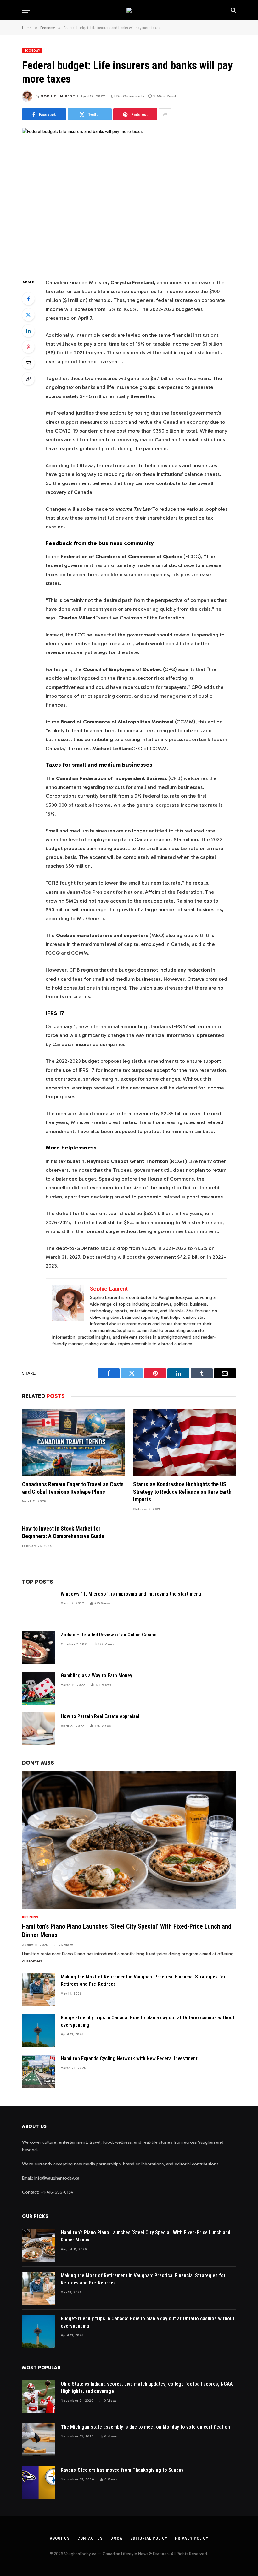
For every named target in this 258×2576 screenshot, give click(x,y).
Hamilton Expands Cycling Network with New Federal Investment (129, 2058)
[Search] (233, 10)
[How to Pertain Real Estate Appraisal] (39, 1729)
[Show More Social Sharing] (165, 114)
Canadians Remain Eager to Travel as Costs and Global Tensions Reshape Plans (73, 1488)
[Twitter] (28, 315)
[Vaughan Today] (129, 10)
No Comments (130, 96)
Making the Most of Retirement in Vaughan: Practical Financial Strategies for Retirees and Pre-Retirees (143, 1980)
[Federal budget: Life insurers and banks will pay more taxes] (129, 198)
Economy (32, 51)
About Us (60, 2538)
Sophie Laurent (58, 96)
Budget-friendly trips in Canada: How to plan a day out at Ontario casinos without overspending (148, 2021)
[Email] (28, 363)
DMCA (116, 2538)
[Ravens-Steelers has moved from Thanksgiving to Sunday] (39, 2483)
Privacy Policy (192, 2538)
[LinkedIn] (28, 331)
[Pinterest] (28, 347)
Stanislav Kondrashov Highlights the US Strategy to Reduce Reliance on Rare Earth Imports (182, 1492)
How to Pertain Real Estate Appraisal (100, 1716)
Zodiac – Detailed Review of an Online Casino (109, 1635)
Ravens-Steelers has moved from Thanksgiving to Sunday (122, 2470)
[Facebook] (28, 299)
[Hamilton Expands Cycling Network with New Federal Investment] (39, 2071)
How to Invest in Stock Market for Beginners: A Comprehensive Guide (63, 1532)
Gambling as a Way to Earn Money (96, 1675)
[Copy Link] (28, 379)
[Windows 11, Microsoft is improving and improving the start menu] (39, 1606)
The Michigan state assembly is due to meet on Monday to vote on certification (145, 2427)
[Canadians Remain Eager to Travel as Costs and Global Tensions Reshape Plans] (73, 1442)
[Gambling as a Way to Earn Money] (39, 1688)
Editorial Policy (149, 2538)
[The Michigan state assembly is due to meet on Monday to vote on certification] (39, 2440)
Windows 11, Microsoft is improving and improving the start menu (131, 1594)
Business (30, 1917)
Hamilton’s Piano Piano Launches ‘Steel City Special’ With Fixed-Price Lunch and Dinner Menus (127, 1931)
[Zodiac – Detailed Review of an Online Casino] (39, 1647)
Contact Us (90, 2538)
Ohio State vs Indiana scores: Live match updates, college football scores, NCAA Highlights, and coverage (147, 2388)
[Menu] (26, 10)
